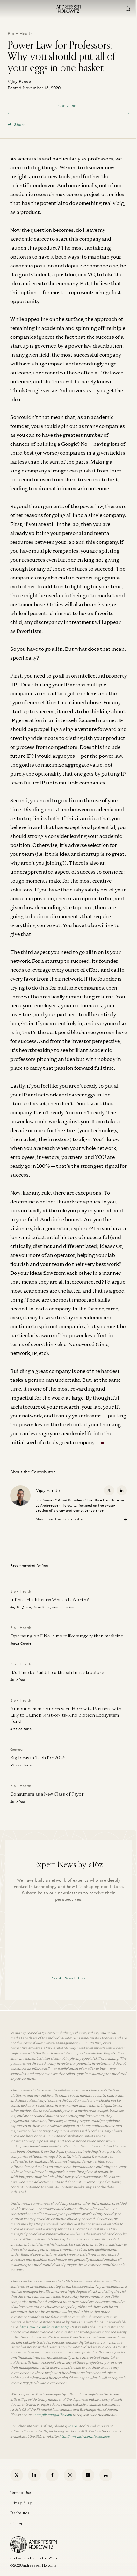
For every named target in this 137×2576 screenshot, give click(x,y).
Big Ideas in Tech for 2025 (38, 1758)
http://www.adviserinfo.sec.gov (84, 2436)
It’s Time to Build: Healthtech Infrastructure (57, 1672)
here (73, 2426)
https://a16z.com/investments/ (44, 2327)
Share (20, 125)
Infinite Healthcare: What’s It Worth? (50, 1599)
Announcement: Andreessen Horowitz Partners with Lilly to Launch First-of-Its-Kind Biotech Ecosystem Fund (66, 1715)
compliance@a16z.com (53, 2415)
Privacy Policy (21, 2503)
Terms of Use (21, 2493)
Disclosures (20, 2513)
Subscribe (68, 106)
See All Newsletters (69, 1978)
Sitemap (17, 2523)
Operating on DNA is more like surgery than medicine (67, 1636)
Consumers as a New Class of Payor (47, 1794)
